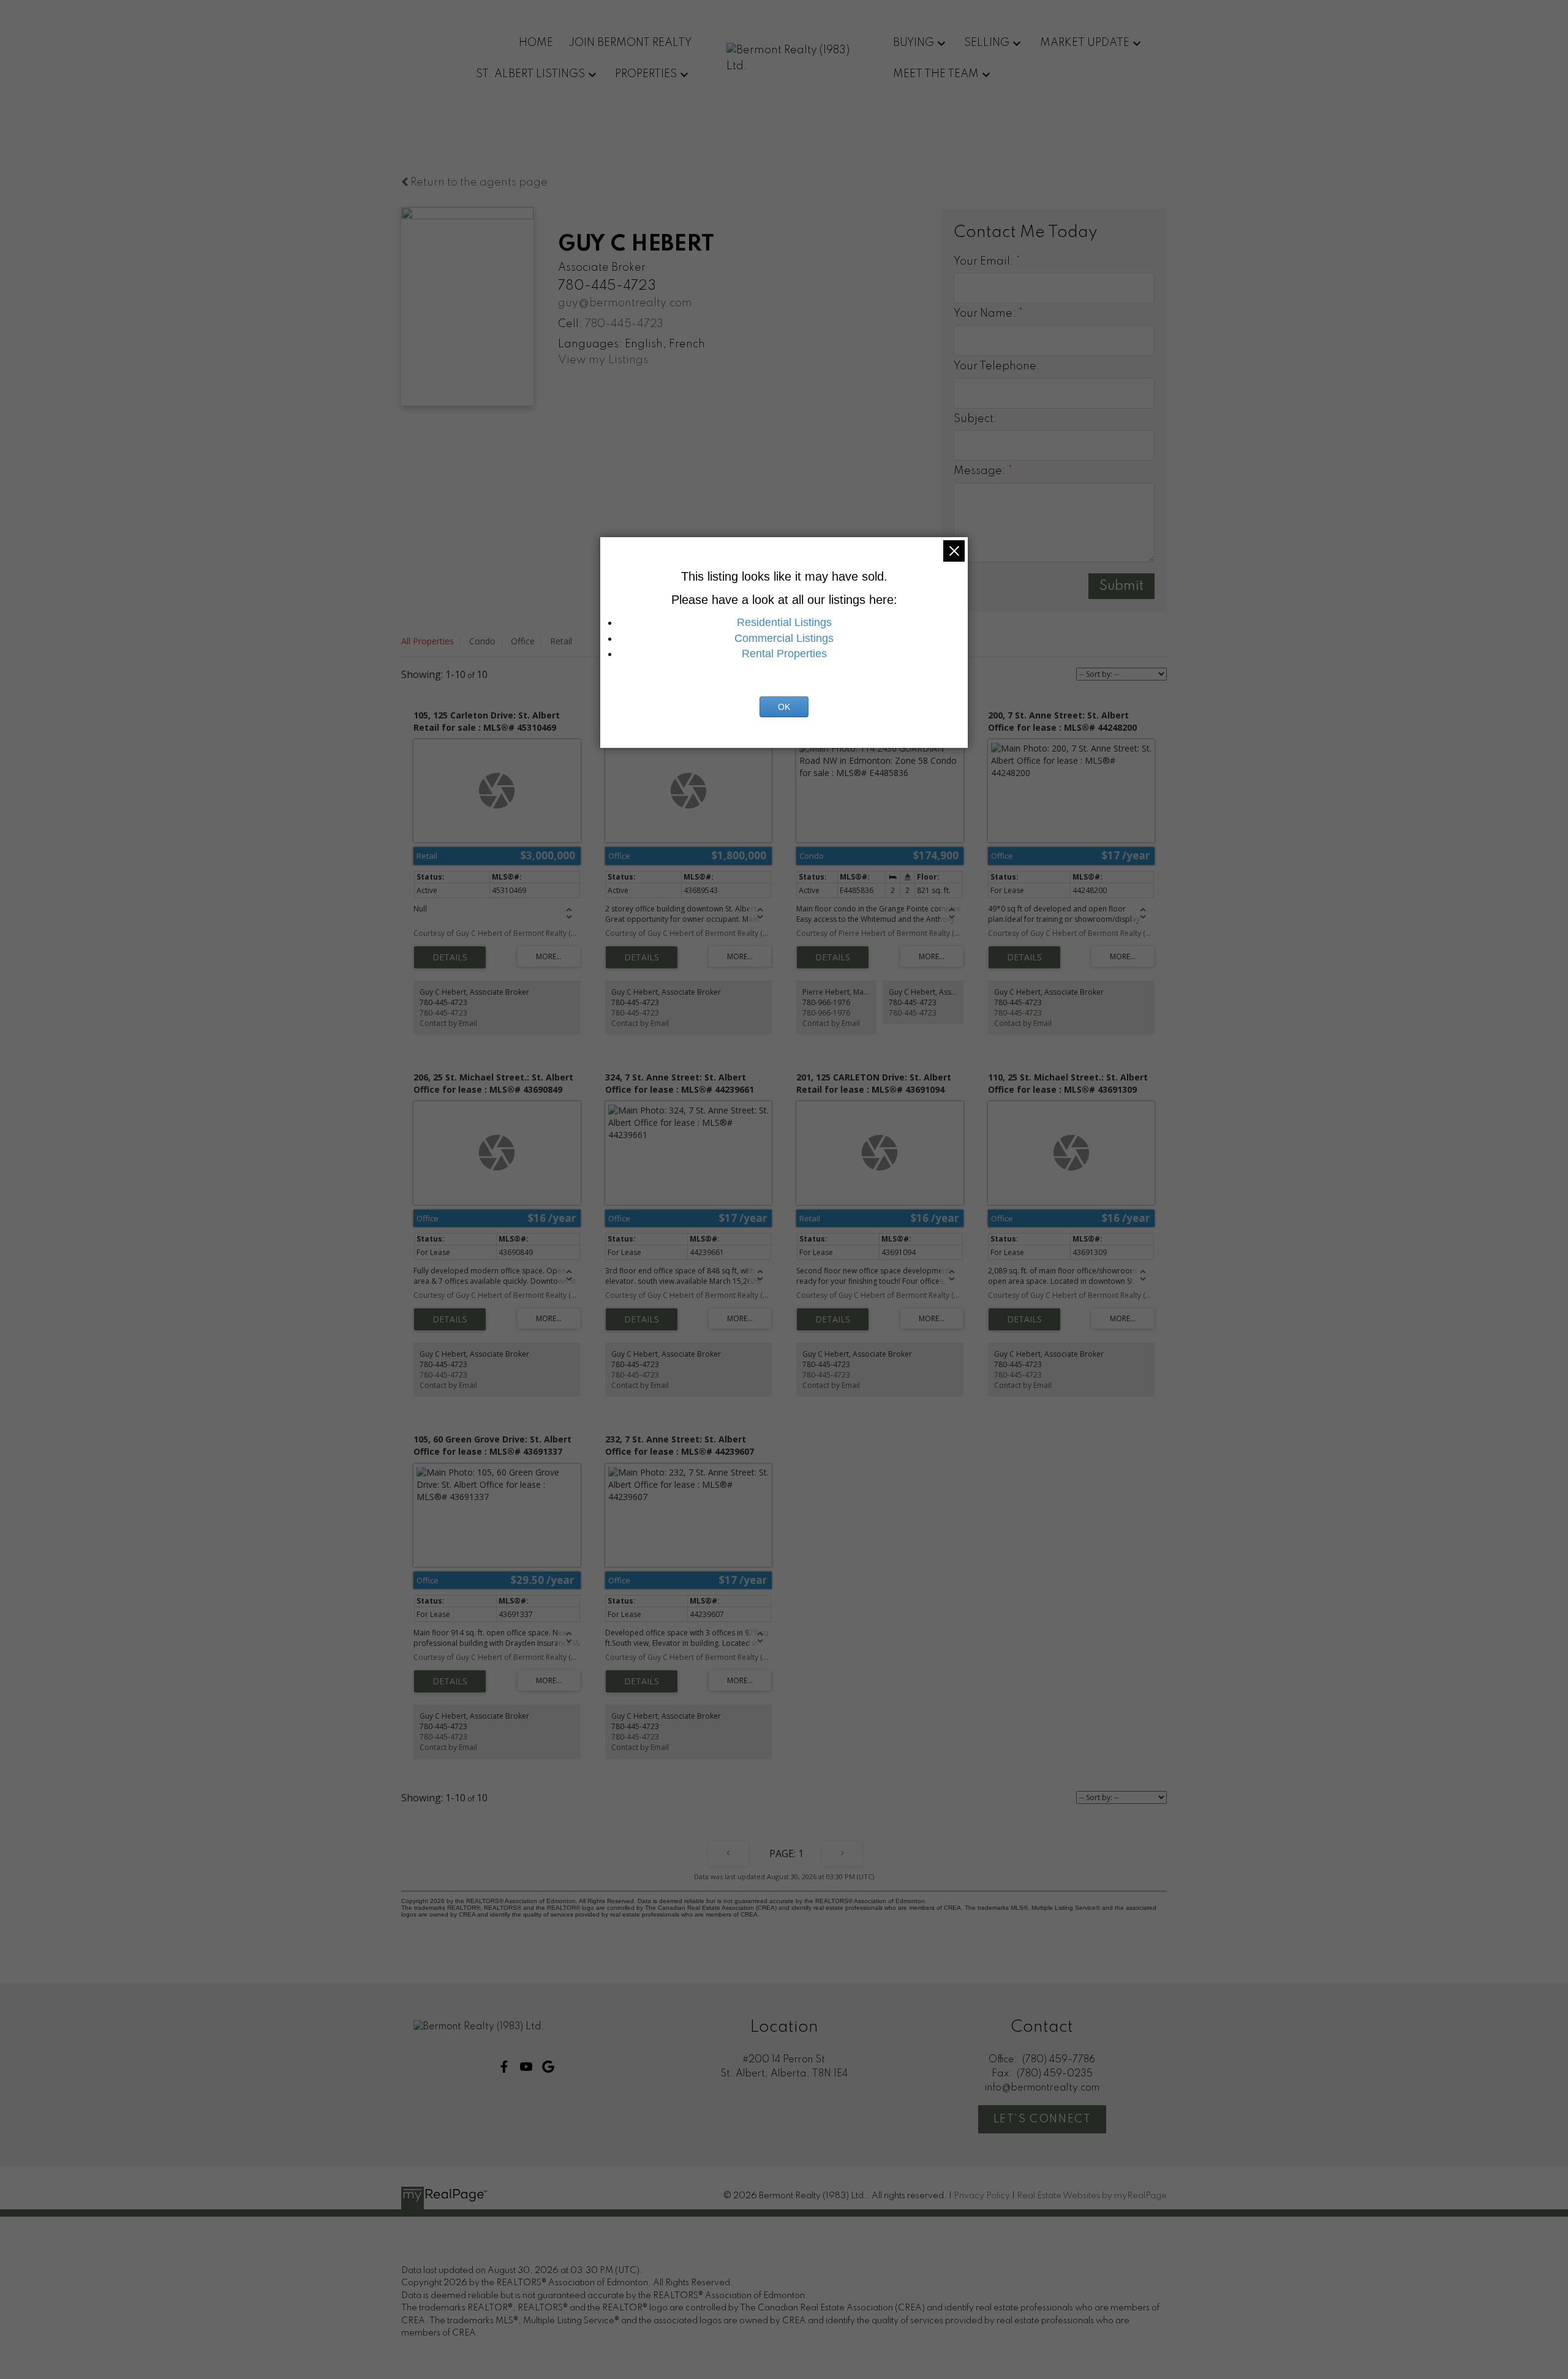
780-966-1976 (826, 1013)
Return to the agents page (478, 183)
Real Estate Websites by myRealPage (1092, 2196)
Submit (1121, 586)
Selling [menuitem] (987, 43)
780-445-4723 (624, 324)
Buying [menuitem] (914, 43)
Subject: (975, 419)
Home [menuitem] (536, 43)
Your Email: (985, 262)
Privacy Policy (982, 2196)
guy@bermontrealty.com (625, 303)
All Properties (428, 641)
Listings (628, 360)
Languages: (590, 344)
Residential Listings (784, 622)
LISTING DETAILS (450, 957)
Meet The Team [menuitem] (936, 74)
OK (784, 707)
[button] (504, 2067)
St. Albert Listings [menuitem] (530, 74)
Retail (561, 641)
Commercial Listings (784, 638)
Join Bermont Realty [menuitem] (630, 43)
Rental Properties (784, 654)
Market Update (1085, 43)
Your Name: (986, 314)
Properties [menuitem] (646, 74)
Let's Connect (1042, 2119)
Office (523, 641)
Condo (482, 641)
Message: (981, 471)
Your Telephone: (997, 366)
